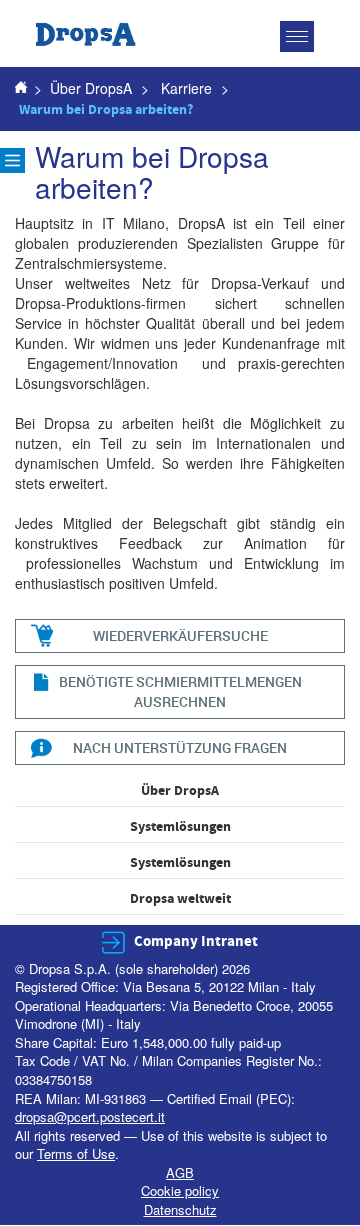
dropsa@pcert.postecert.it (90, 1116)
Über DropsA (91, 88)
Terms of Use (76, 1153)
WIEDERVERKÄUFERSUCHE (180, 635)
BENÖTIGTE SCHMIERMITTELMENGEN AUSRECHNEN (180, 691)
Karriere (186, 88)
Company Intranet (196, 941)
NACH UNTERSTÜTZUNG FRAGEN (180, 747)
